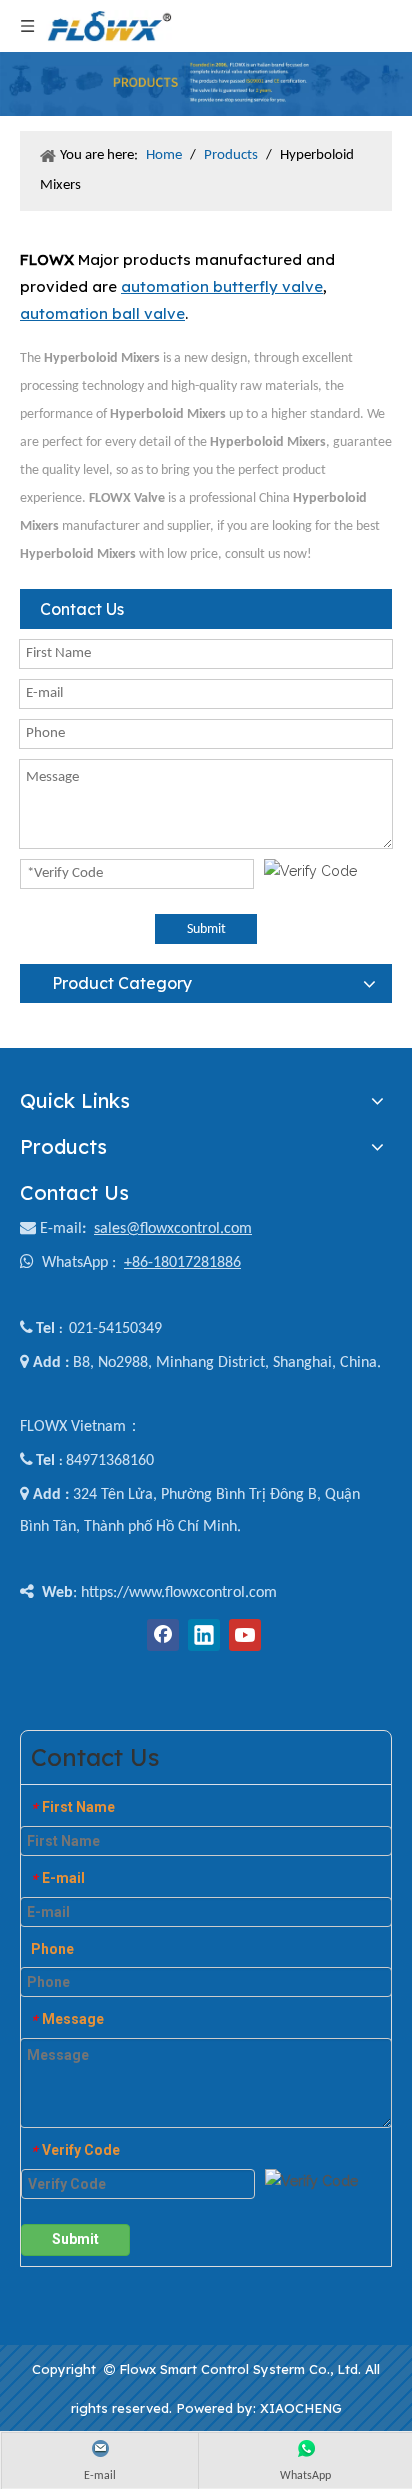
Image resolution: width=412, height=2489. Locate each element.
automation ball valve (102, 313)
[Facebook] (163, 1635)
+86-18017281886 (182, 1263)
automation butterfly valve (222, 286)
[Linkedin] (204, 1635)
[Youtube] (245, 1635)
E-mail (61, 1229)
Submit (206, 929)
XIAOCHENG (301, 2408)
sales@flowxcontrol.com (173, 1229)
